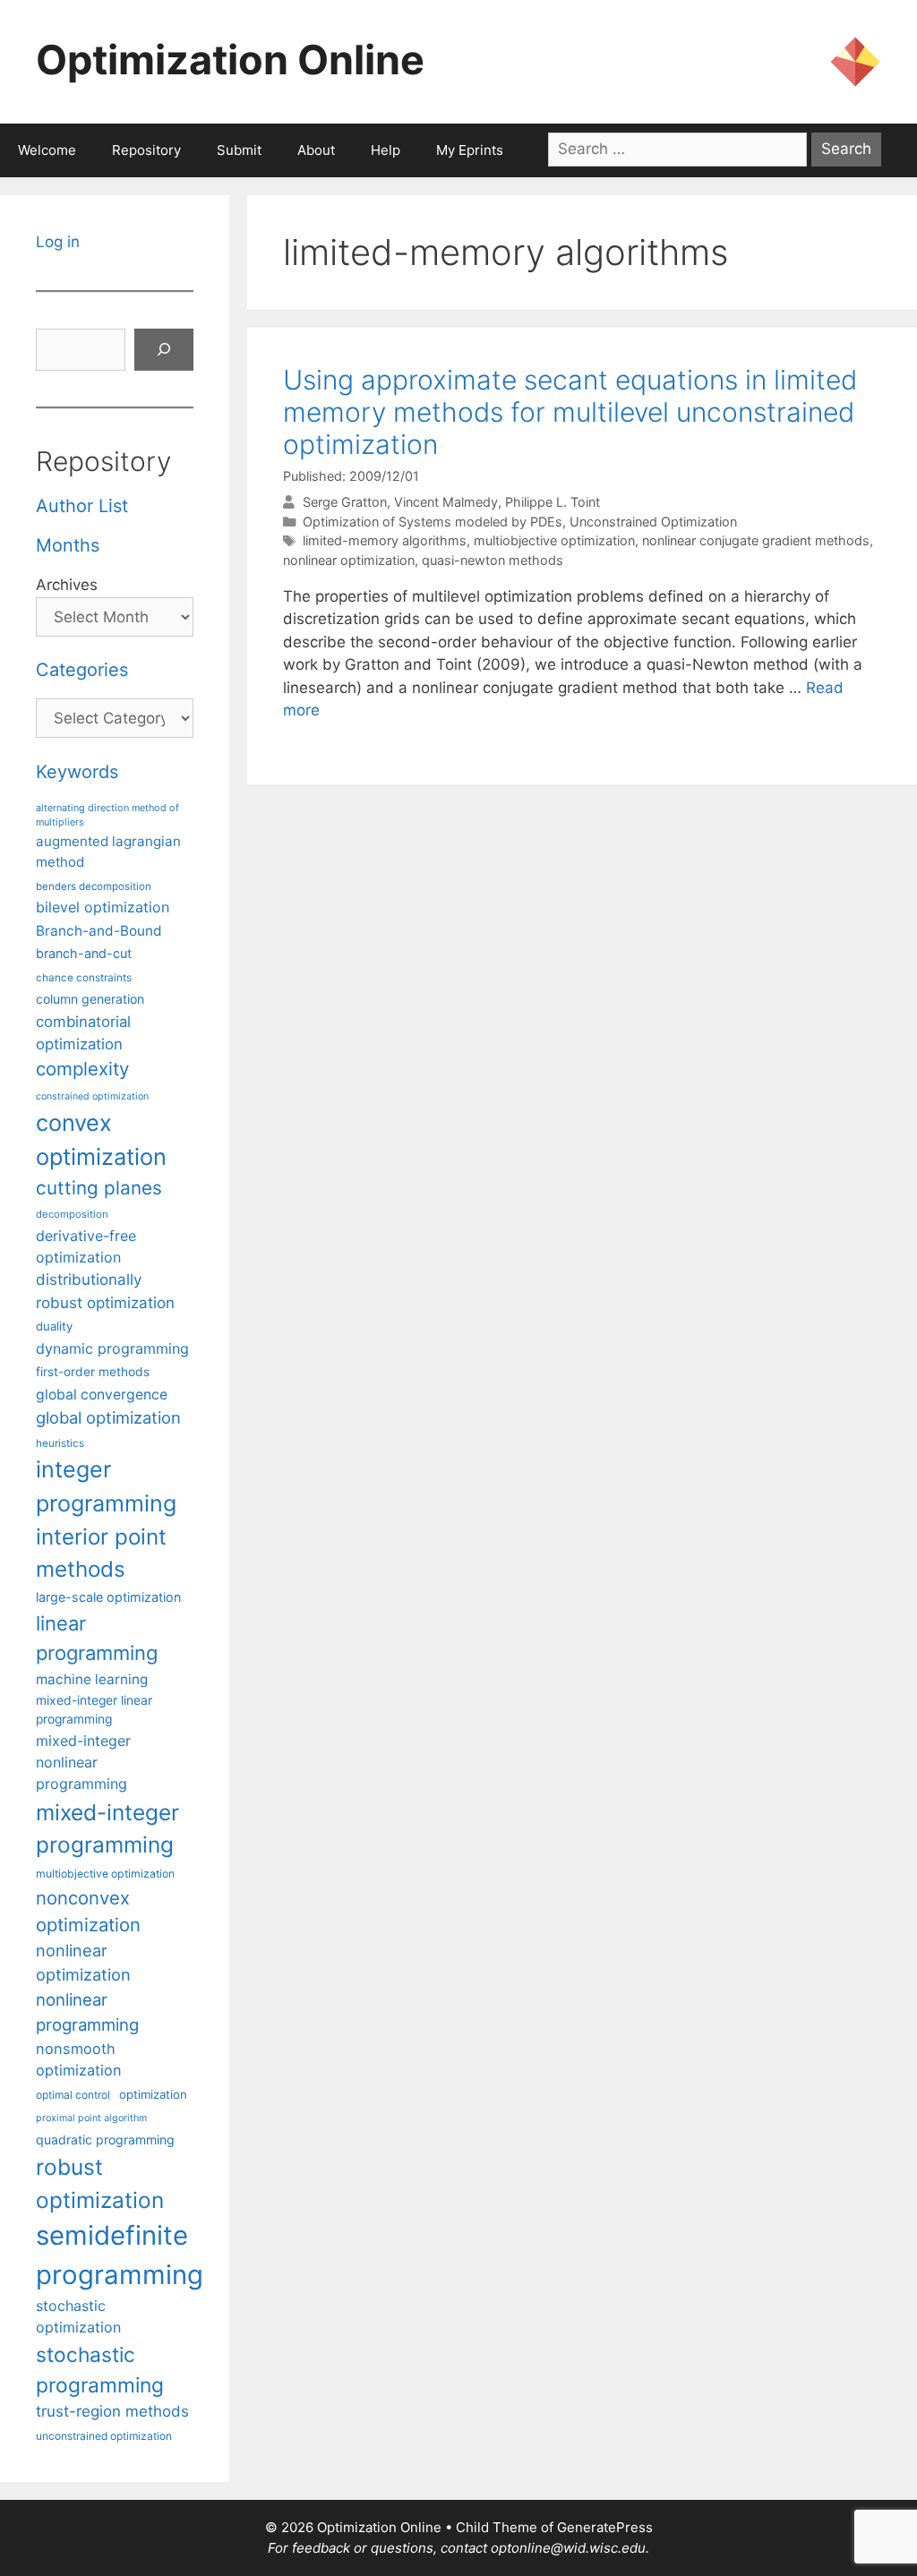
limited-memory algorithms (385, 540)
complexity (82, 1069)
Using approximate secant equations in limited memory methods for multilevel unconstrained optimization (570, 412)
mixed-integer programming (107, 1829)
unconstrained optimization (104, 2436)
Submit (239, 150)
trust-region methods (112, 2411)
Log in (58, 242)
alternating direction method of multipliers (107, 815)
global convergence (102, 1395)
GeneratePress (605, 2527)
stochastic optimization (78, 2316)
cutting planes (99, 1188)
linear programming (97, 1638)
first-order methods (93, 1372)
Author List (82, 506)
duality (54, 1326)
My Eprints (470, 150)
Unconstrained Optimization (653, 522)
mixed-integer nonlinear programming (83, 1762)
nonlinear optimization (349, 560)
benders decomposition (94, 886)
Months (68, 545)
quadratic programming (105, 2140)
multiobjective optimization (554, 540)
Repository (146, 150)
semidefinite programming (120, 2255)
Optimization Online (230, 60)
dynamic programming (112, 1348)
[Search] (164, 350)
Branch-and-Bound (99, 931)
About (316, 150)
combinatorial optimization (83, 1033)
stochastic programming (100, 2370)
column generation (90, 999)
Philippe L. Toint (553, 502)
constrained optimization (92, 1096)
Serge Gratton (345, 502)
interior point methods (101, 1553)
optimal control (73, 2095)
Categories (82, 670)
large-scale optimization (108, 1597)
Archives (67, 585)
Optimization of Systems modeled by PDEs (433, 522)
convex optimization (101, 1139)
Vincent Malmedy (446, 502)
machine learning (92, 1679)
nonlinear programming (87, 2012)
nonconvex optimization (88, 1911)
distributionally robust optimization (105, 1291)
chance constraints (84, 978)
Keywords (77, 772)
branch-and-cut (84, 953)
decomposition (72, 1214)
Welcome (47, 150)
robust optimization (100, 2183)
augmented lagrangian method (108, 852)
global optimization (108, 1417)
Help (386, 150)
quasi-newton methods (493, 560)
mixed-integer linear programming (94, 1710)
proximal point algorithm (91, 2118)
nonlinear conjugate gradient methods (756, 540)
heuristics (60, 1443)
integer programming (106, 1486)
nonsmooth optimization (79, 2059)
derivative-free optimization (86, 1246)
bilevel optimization (103, 907)
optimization (153, 2094)
